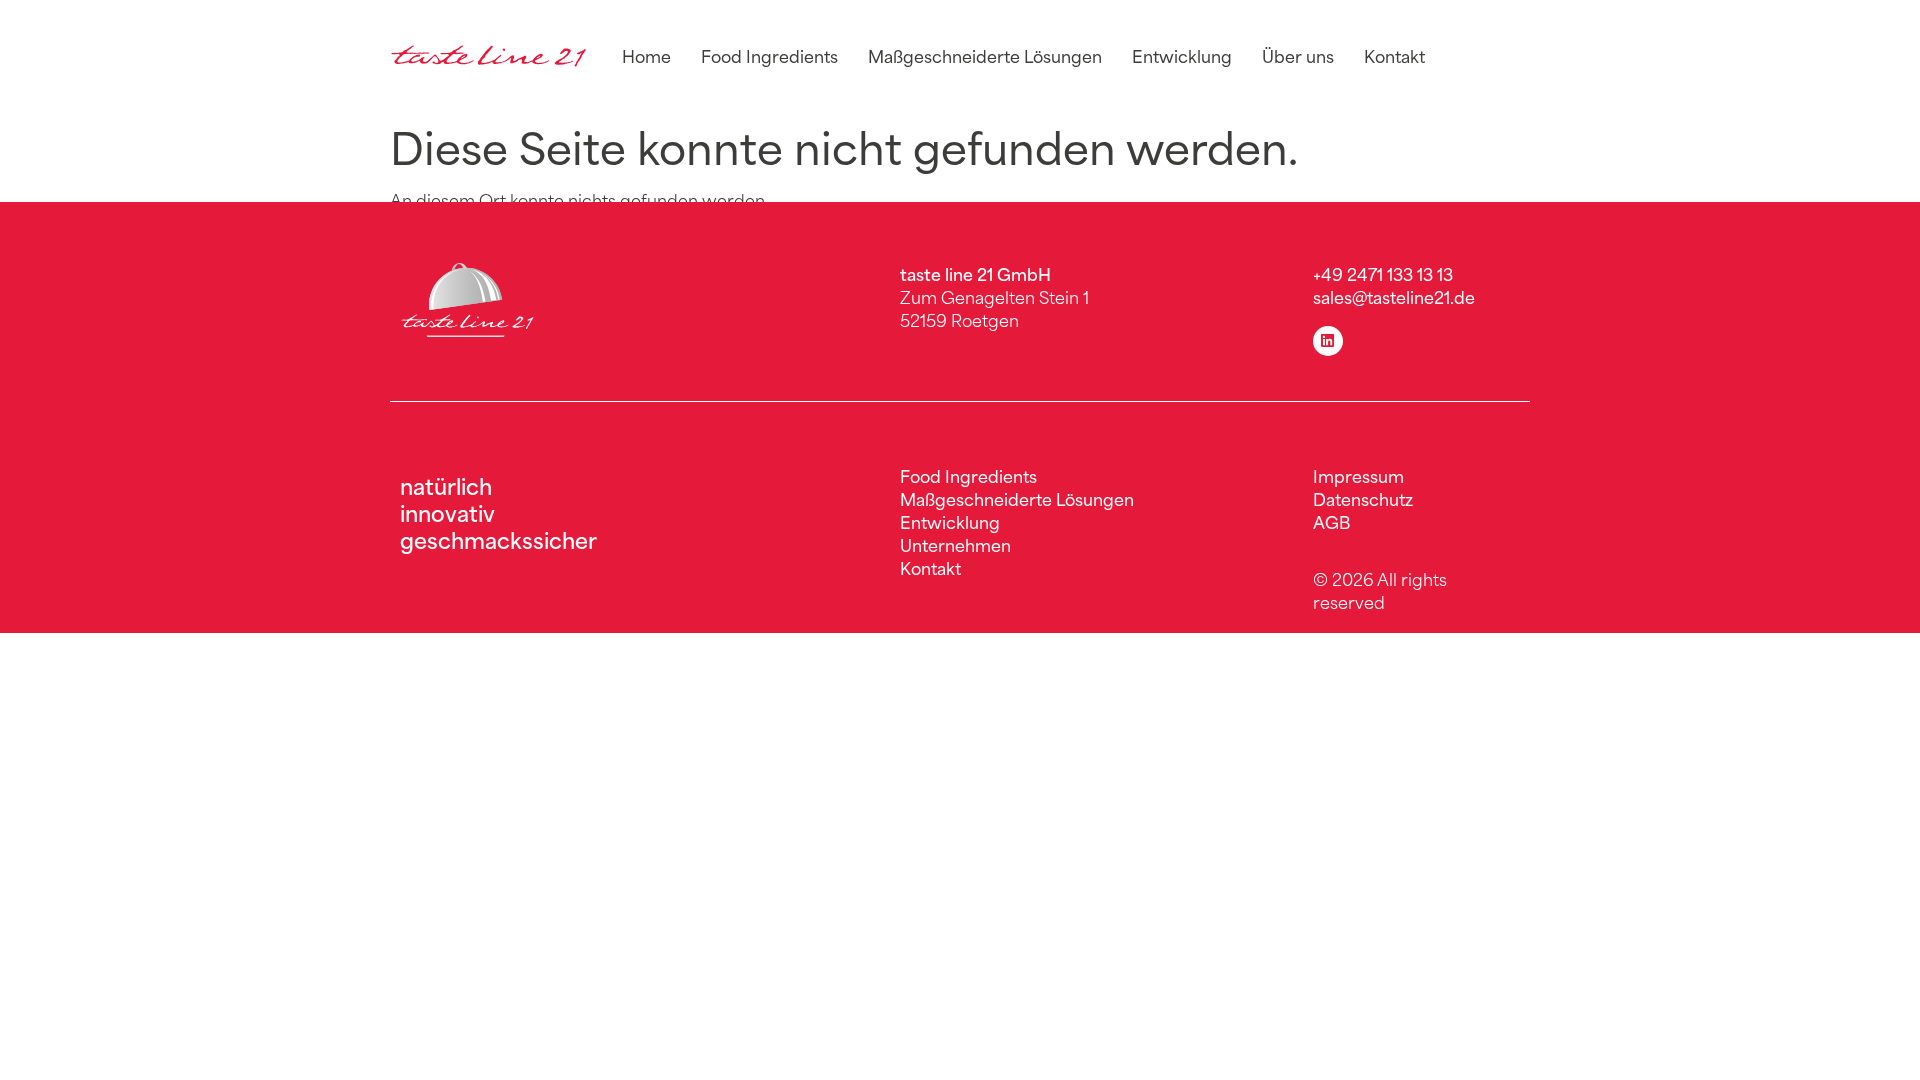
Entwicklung (1182, 55)
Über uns (1298, 55)
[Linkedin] (1328, 341)
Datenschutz (1363, 498)
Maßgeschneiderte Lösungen (985, 55)
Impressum (1358, 475)
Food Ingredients (769, 55)
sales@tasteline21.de (1394, 296)
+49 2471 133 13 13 (1383, 273)
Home (646, 55)
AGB (1331, 521)
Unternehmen (955, 544)
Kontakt (1394, 55)
